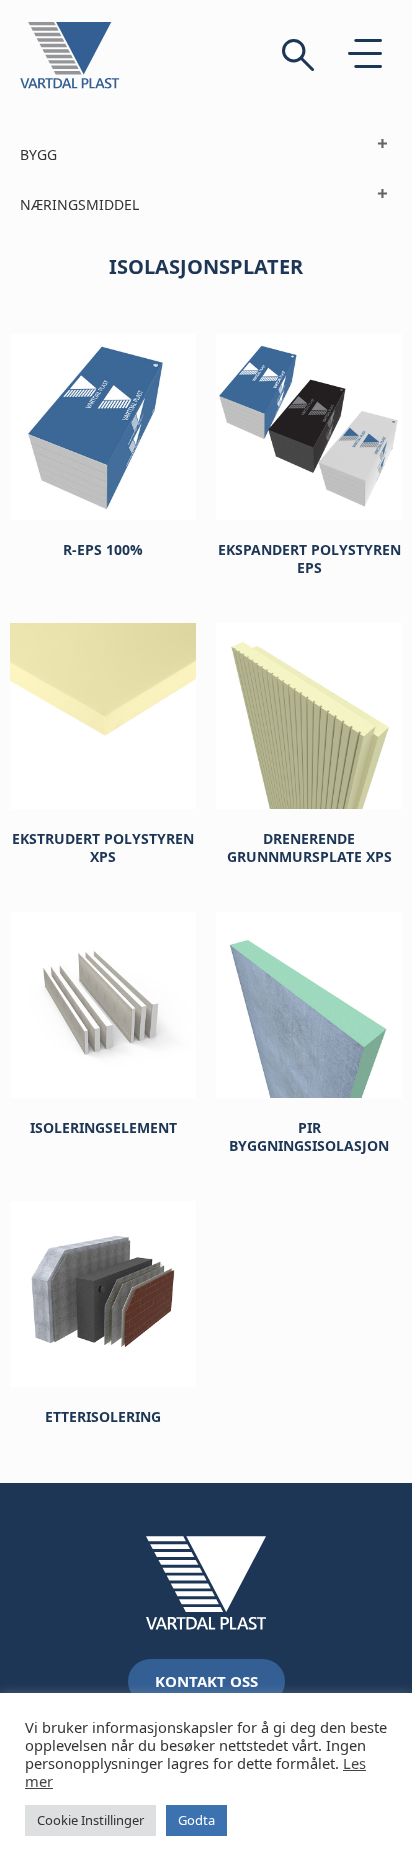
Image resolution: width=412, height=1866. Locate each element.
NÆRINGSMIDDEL (79, 204)
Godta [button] (196, 1820)
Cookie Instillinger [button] (90, 1820)
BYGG (38, 154)
